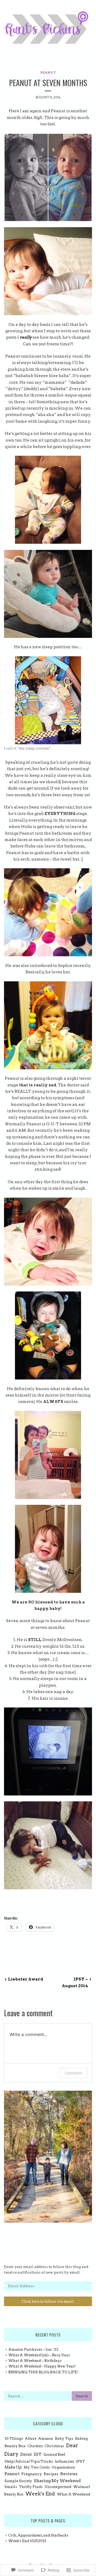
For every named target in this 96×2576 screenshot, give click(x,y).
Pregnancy (32, 2474)
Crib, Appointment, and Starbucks (38, 2535)
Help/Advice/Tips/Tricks (29, 2461)
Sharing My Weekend (57, 2481)
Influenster (64, 2461)
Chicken (35, 2446)
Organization (63, 2467)
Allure (31, 2439)
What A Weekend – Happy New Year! (42, 2366)
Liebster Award (26, 1979)
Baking (81, 2439)
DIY (38, 2454)
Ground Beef (54, 2455)
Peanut (48, 73)
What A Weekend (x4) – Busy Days (39, 2355)
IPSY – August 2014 (75, 1982)
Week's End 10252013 (27, 2541)
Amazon (46, 2439)
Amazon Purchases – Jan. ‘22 (33, 2349)
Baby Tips (64, 2438)
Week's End (40, 2494)
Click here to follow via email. (48, 2301)
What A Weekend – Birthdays (35, 2361)
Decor (26, 2454)
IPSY (80, 2461)
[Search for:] (48, 2396)
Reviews (69, 2474)
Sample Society (18, 2481)
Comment (73, 2073)
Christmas (54, 2446)
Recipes (51, 2474)
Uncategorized (58, 2487)
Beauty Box (15, 2446)
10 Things (14, 2438)
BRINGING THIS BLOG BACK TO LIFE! (43, 2372)
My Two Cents (37, 2467)
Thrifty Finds (31, 2487)
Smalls (11, 2487)
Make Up (13, 2467)
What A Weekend (73, 2494)
